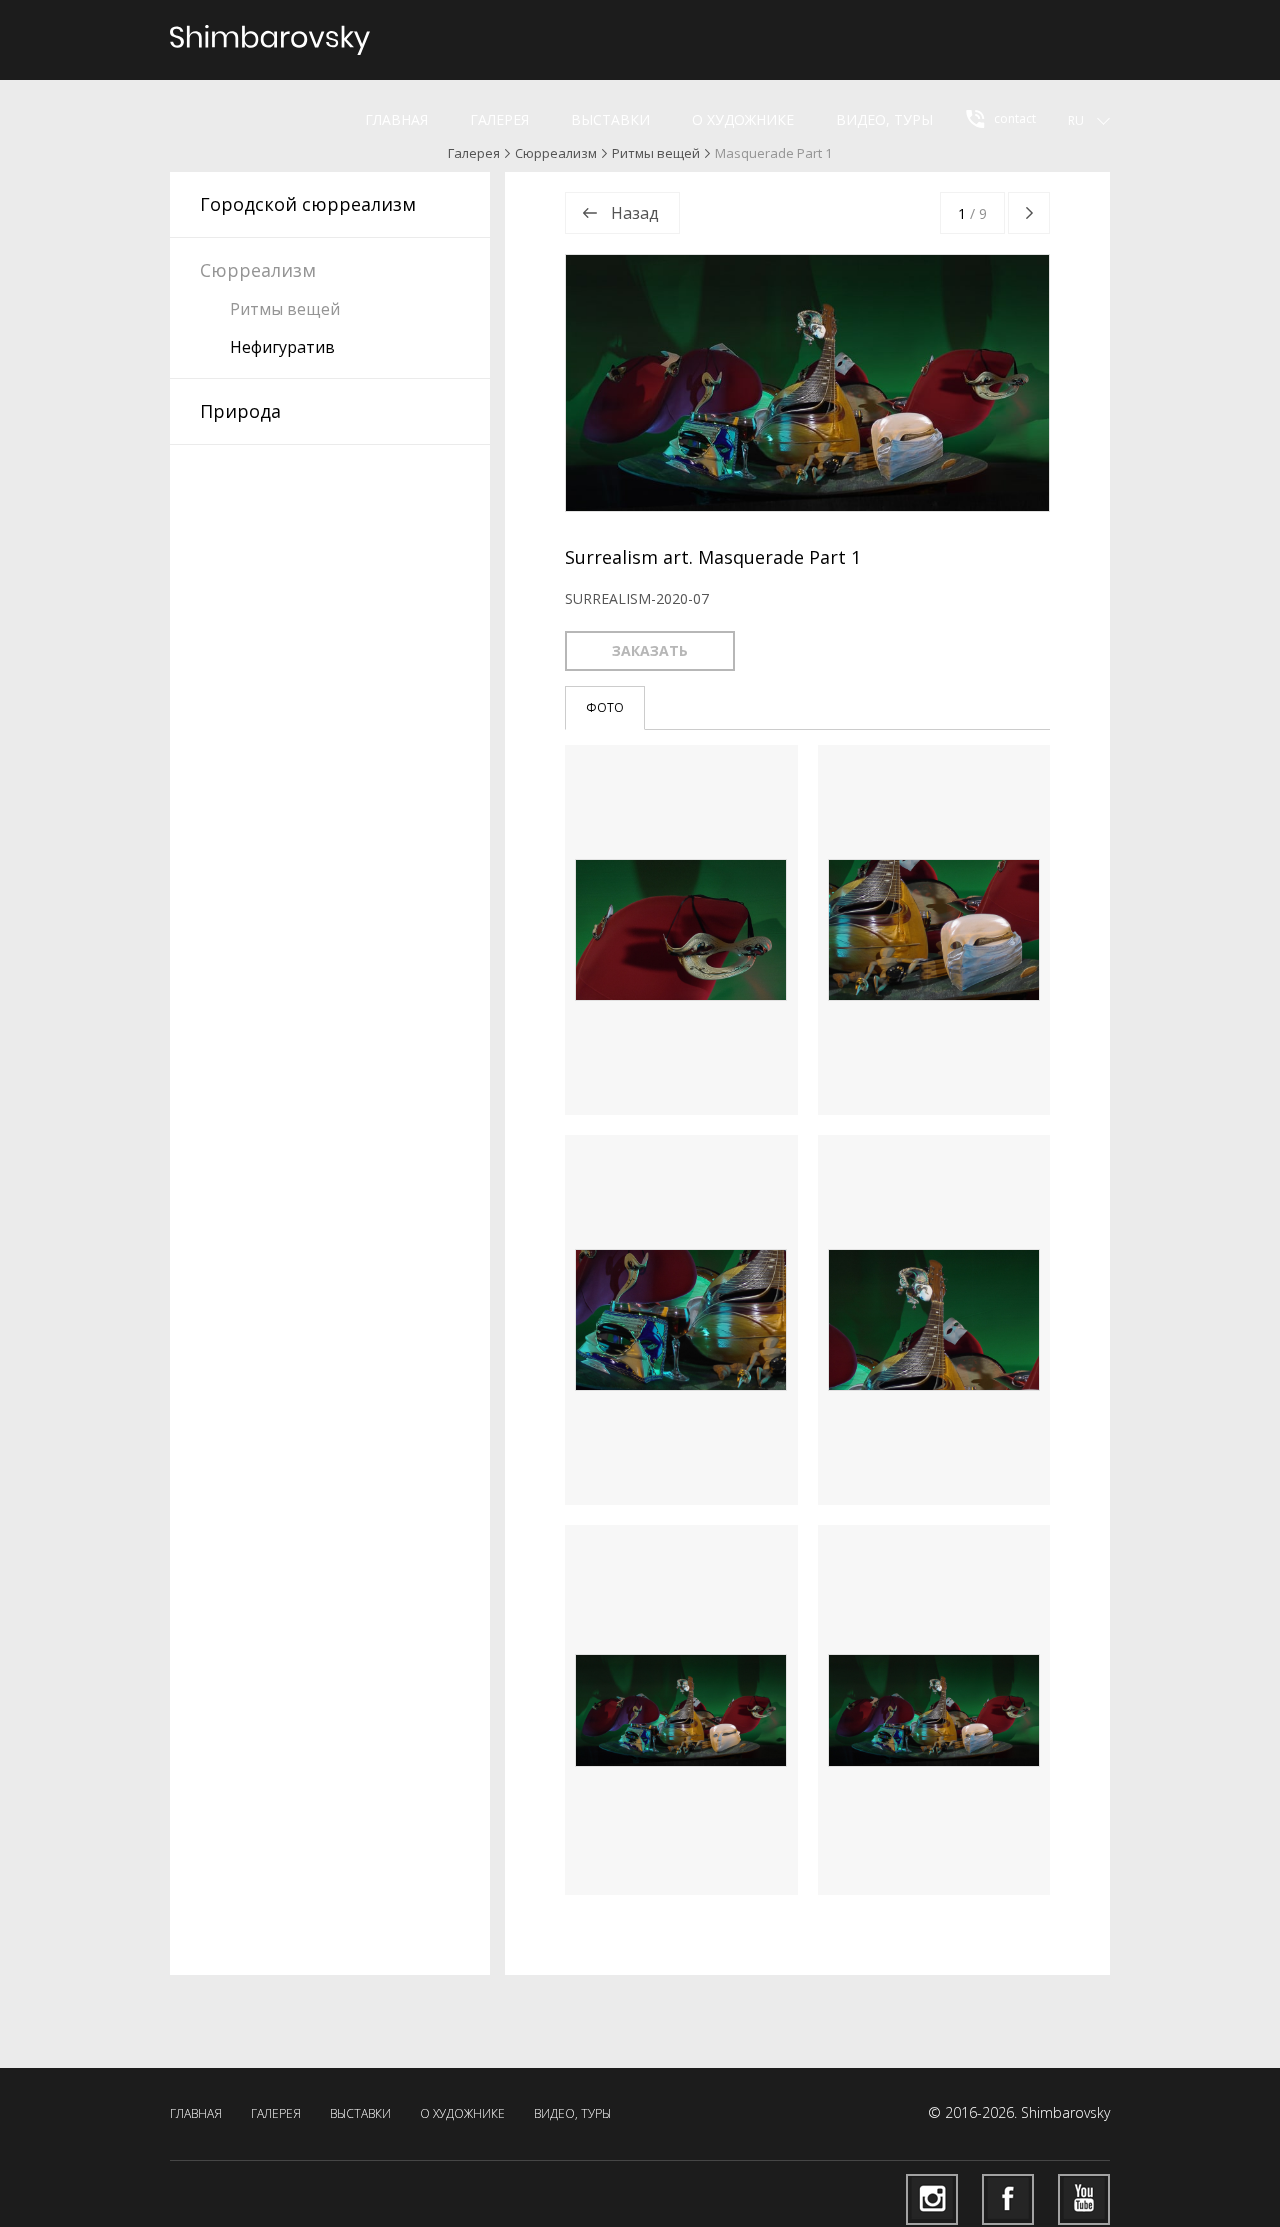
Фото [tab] (605, 707)
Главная (396, 119)
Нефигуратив (282, 347)
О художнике (743, 119)
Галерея (499, 119)
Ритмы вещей (656, 153)
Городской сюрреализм (308, 204)
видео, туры (884, 119)
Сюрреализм (556, 153)
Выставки (610, 119)
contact (1013, 118)
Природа (240, 411)
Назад (635, 213)
